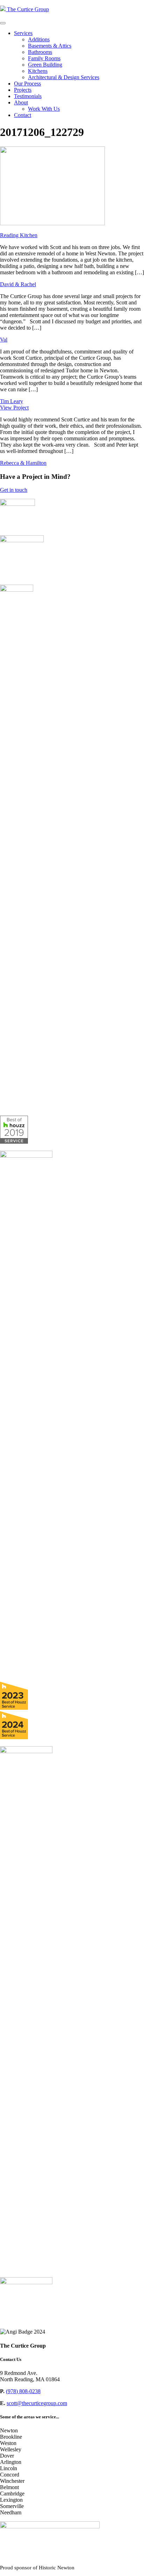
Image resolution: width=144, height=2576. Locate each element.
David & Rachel (18, 284)
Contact (23, 115)
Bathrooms (40, 52)
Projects (23, 90)
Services (23, 33)
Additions (39, 39)
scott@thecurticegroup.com (37, 2403)
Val (4, 340)
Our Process (27, 84)
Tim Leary (12, 401)
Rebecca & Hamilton (23, 463)
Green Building (45, 65)
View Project (14, 408)
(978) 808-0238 (23, 2391)
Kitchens (38, 71)
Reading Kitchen (19, 235)
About (21, 102)
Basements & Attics (50, 46)
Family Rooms (44, 58)
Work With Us (44, 109)
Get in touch (14, 490)
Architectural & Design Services (64, 77)
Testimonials (28, 96)
